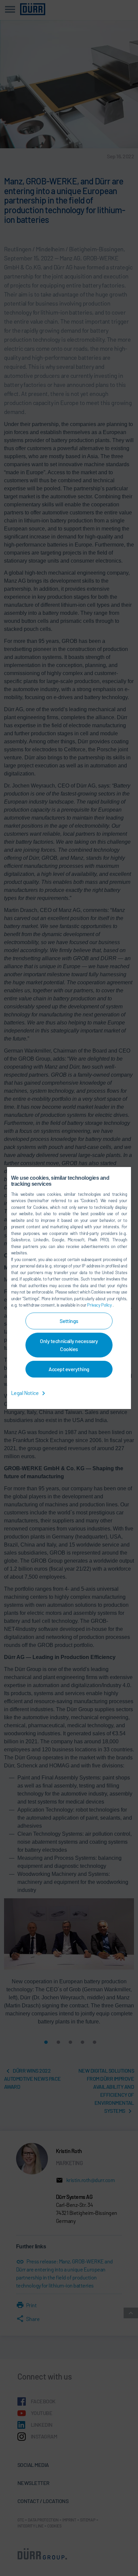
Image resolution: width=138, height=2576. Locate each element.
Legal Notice (25, 1393)
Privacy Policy (100, 1305)
